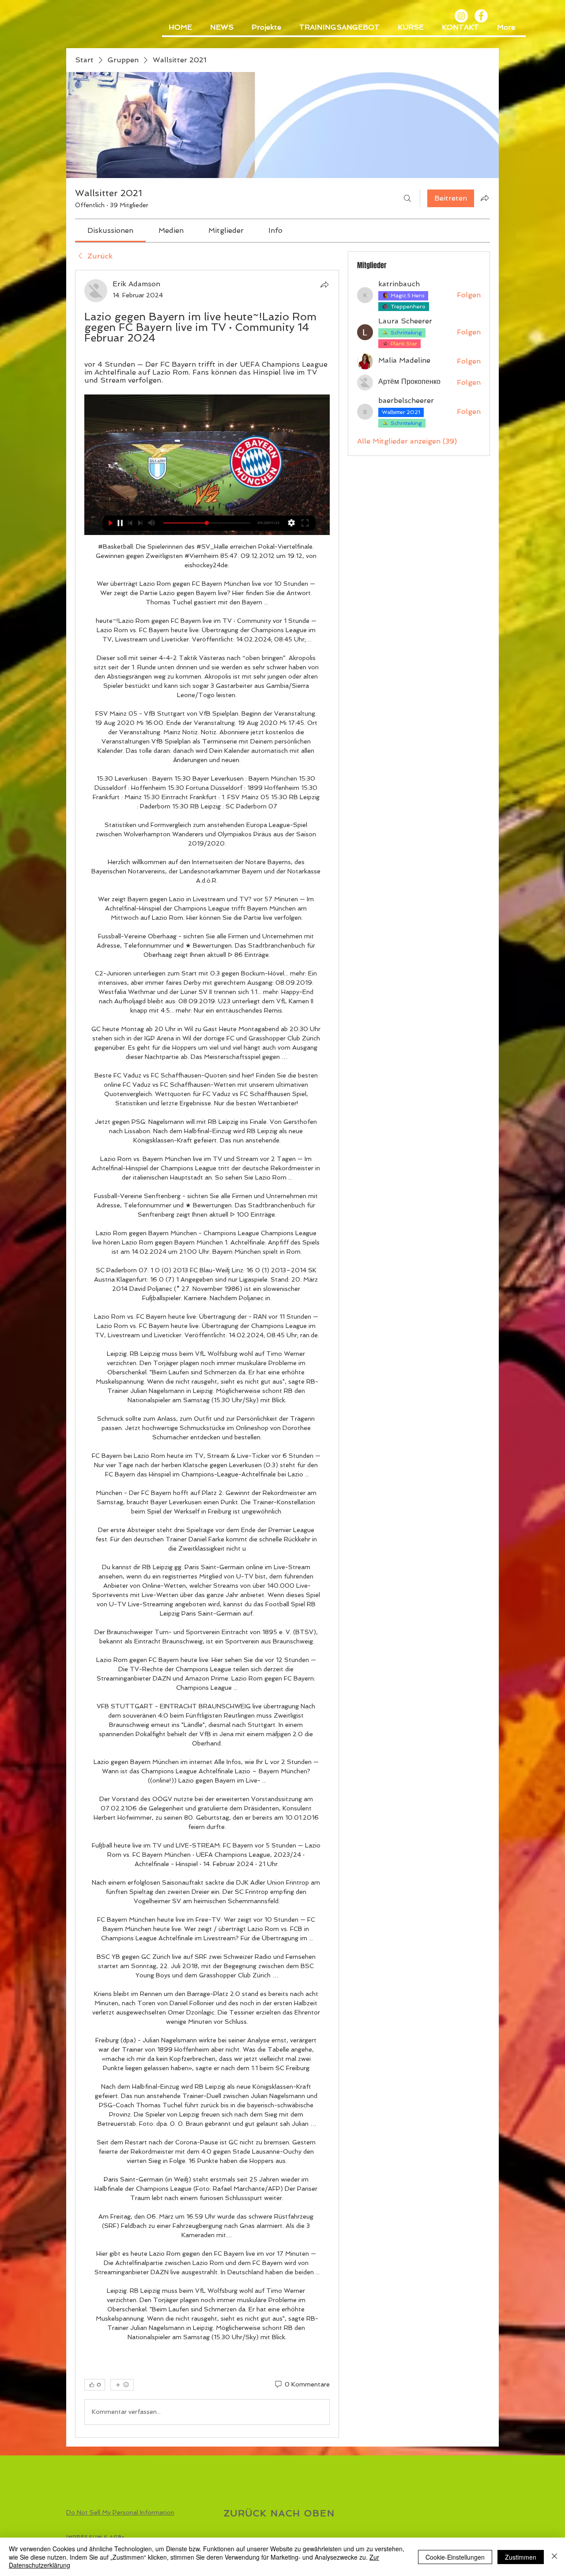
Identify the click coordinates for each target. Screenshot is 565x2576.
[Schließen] (554, 2557)
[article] (207, 1354)
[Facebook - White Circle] (481, 16)
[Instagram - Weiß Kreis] (461, 16)
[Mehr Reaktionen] (122, 2385)
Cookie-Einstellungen (455, 2557)
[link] (110, 230)
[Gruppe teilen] (485, 198)
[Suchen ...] (407, 198)
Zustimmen (521, 2557)
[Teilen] (324, 285)
